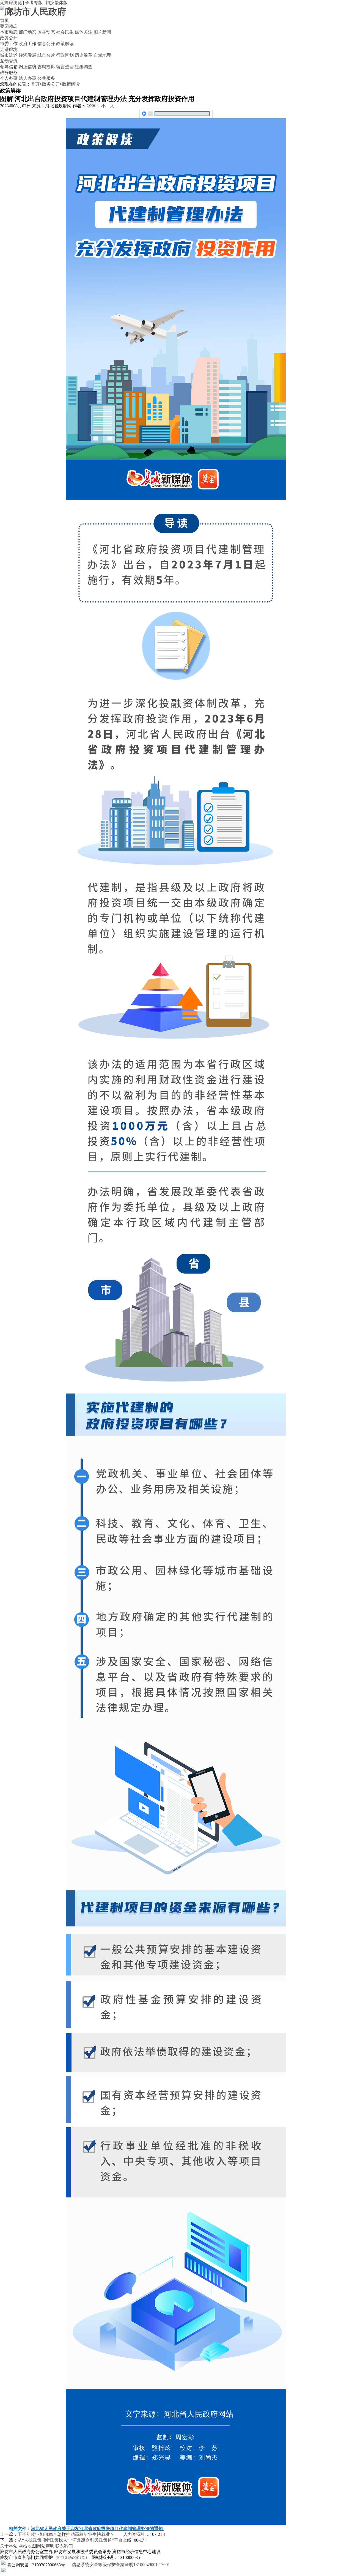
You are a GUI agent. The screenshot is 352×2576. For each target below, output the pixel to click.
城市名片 (46, 55)
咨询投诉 (46, 67)
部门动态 (28, 32)
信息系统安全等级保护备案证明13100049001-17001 (120, 2565)
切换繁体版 (57, 3)
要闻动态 (9, 26)
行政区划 (65, 55)
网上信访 (28, 67)
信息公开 (46, 44)
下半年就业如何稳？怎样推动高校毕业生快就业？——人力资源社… (84, 2534)
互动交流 (9, 61)
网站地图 (27, 2546)
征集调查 (84, 67)
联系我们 (64, 2546)
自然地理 (102, 55)
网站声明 (46, 2546)
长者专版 (34, 3)
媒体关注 (84, 32)
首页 (4, 20)
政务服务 (9, 72)
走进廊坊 (9, 49)
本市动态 (9, 32)
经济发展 (28, 55)
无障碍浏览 (11, 3)
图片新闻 (102, 32)
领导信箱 (9, 67)
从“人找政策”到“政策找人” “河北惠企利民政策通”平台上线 (75, 2540)
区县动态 (46, 32)
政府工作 (28, 44)
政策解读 (65, 44)
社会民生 (65, 32)
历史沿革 (84, 55)
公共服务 (46, 78)
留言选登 (65, 67)
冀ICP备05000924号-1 (72, 2558)
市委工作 (9, 44)
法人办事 (28, 78)
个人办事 (9, 78)
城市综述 (9, 55)
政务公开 (9, 38)
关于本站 (9, 2546)
